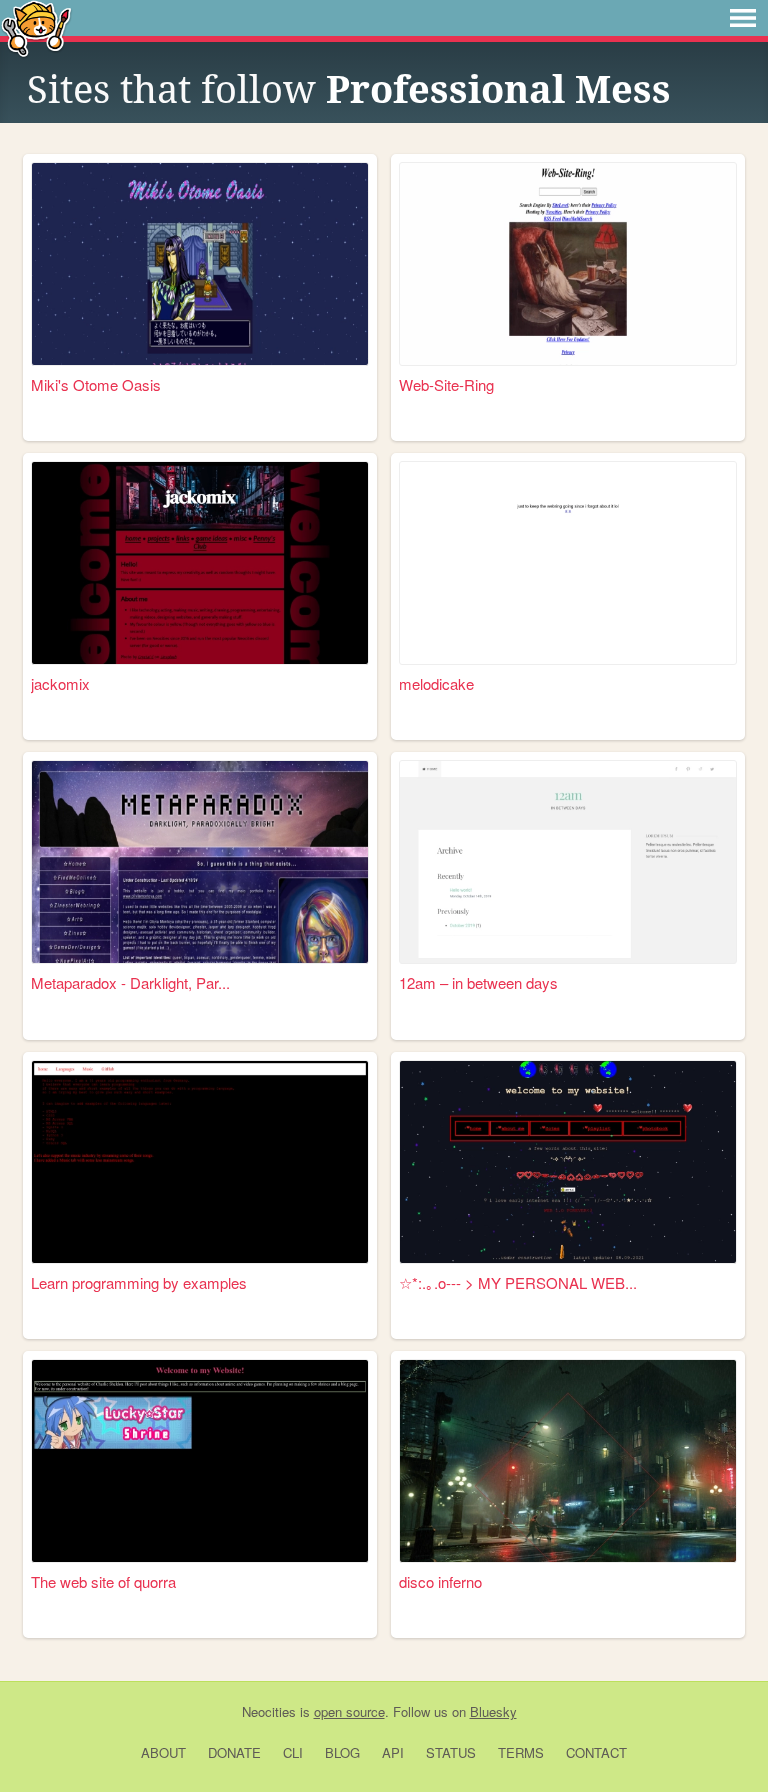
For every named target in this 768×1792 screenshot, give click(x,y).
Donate (234, 1752)
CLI (293, 1752)
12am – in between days (478, 982)
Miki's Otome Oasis (96, 384)
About (163, 1752)
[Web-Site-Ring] (568, 264)
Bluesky (493, 1711)
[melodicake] (568, 563)
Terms (521, 1752)
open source (349, 1711)
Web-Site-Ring (446, 384)
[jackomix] (200, 563)
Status (451, 1752)
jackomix (60, 683)
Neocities (269, 1711)
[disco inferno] (568, 1461)
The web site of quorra (103, 1581)
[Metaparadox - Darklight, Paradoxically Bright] (200, 862)
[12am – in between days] (568, 862)
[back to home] (36, 27)
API (393, 1752)
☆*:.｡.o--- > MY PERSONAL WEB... (518, 1282)
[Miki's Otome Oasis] (200, 264)
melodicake (436, 683)
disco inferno (440, 1581)
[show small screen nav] (743, 18)
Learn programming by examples (139, 1282)
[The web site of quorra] (200, 1461)
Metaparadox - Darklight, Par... (130, 982)
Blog (342, 1752)
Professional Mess (498, 90)
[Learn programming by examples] (200, 1162)
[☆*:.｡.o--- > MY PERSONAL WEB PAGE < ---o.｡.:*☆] (568, 1162)
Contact (596, 1752)
